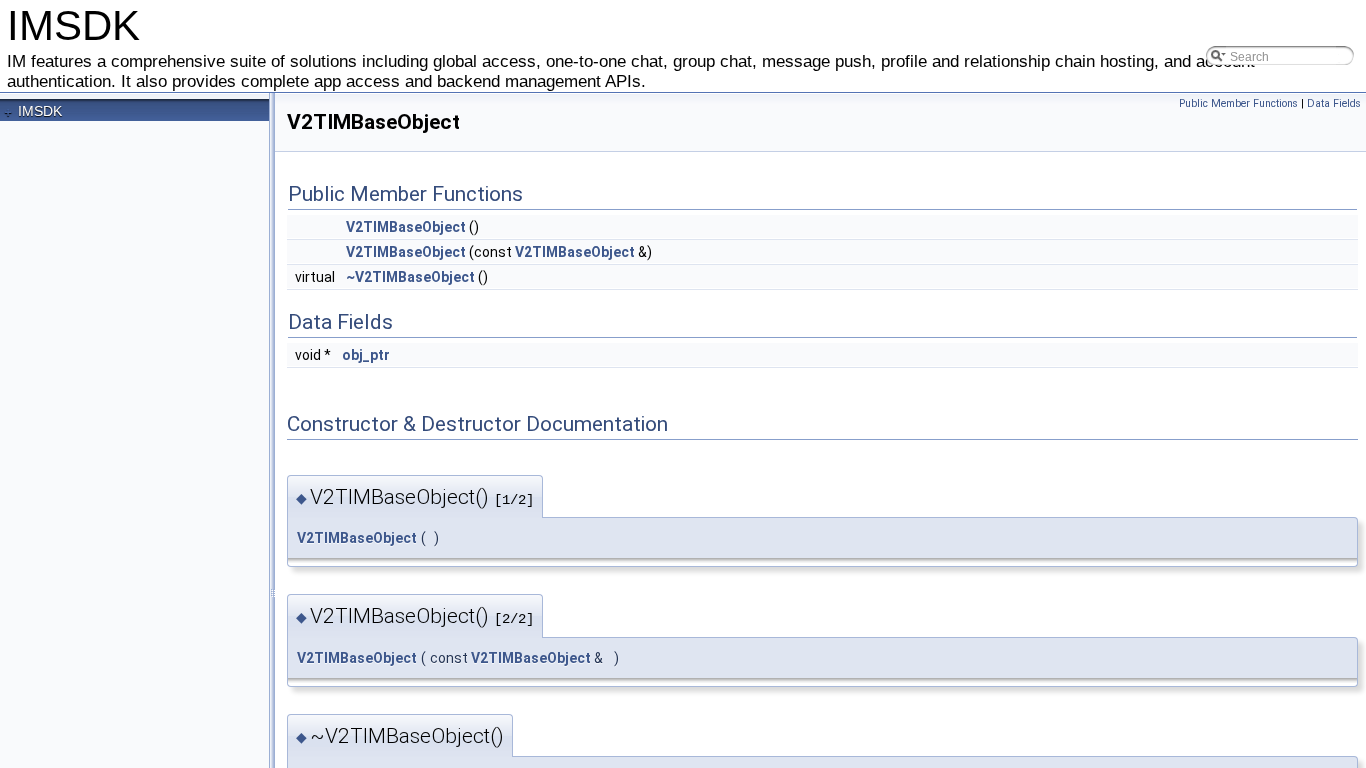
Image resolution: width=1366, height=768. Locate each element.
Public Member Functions (1238, 103)
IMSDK (40, 111)
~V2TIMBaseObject (410, 277)
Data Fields (1334, 103)
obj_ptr (366, 355)
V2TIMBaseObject (406, 227)
